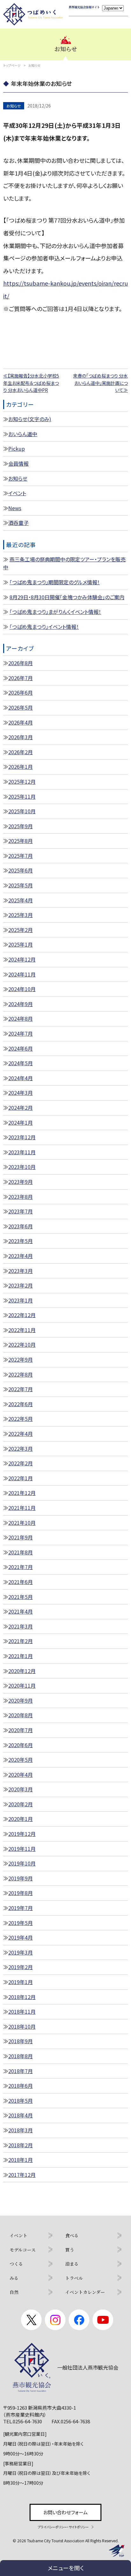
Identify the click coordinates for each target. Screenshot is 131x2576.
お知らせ (18, 478)
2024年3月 (21, 1093)
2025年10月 (22, 811)
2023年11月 (22, 1152)
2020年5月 (21, 1760)
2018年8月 (21, 2056)
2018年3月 (21, 2130)
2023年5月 (21, 1241)
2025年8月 (21, 841)
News (15, 508)
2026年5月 (21, 707)
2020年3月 (21, 1789)
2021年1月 (21, 1656)
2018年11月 (22, 2011)
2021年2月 (21, 1641)
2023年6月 (21, 1226)
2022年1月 (21, 1478)
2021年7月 (21, 1567)
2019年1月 (21, 1982)
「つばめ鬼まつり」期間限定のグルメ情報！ (55, 582)
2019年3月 (21, 1952)
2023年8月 (21, 1197)
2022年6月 (21, 1404)
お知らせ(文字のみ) (30, 419)
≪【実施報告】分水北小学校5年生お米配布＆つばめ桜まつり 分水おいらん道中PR (31, 383)
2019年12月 (22, 1834)
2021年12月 (22, 1493)
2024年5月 (21, 1063)
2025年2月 (21, 930)
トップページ (12, 65)
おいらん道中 (23, 434)
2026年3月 (21, 737)
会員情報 (18, 463)
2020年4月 (21, 1774)
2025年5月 (21, 885)
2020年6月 (21, 1745)
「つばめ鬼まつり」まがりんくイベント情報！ (55, 612)
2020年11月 (22, 1685)
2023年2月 (21, 1285)
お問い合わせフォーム (65, 2512)
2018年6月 (21, 2086)
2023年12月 (22, 1137)
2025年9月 (21, 826)
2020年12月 (22, 1671)
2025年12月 (22, 781)
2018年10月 (22, 2026)
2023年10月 (22, 1167)
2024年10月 (22, 989)
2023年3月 (21, 1271)
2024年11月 (22, 974)
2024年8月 (21, 1018)
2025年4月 (21, 900)
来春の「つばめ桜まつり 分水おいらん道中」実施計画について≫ (100, 383)
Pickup (17, 448)
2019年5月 (21, 1923)
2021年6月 (21, 1582)
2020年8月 (21, 1715)
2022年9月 (21, 1359)
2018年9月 (21, 2041)
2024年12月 (22, 959)
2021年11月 (22, 1508)
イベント (17, 493)
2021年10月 (22, 1523)
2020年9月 (21, 1700)
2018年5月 (21, 2100)
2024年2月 (21, 1107)
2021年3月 (21, 1626)
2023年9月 (21, 1182)
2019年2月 (21, 1967)
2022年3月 (21, 1448)
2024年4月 (21, 1078)
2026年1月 (21, 767)
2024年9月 (21, 1004)
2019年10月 (22, 1863)
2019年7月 (21, 1908)
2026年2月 (21, 752)
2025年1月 (21, 944)
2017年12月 (22, 2175)
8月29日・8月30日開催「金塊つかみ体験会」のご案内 (67, 597)
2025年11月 (22, 796)
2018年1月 (21, 2160)
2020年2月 (21, 1804)
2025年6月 (21, 870)
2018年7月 (21, 2071)
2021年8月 (21, 1552)
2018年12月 (22, 1997)
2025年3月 (21, 915)
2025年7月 (21, 856)
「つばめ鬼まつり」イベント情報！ (44, 627)
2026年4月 (21, 722)
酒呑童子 (18, 523)
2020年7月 (21, 1730)
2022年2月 (21, 1463)
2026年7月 (21, 678)
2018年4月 (21, 2115)
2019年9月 (21, 1878)
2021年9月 (21, 1537)
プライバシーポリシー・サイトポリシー (63, 2527)
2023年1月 (21, 1300)
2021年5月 (21, 1597)
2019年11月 (22, 1849)
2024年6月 (21, 1048)
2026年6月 (21, 692)
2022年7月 (21, 1389)
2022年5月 (21, 1419)
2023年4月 (21, 1256)
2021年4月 (21, 1611)
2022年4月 (21, 1434)
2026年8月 (21, 663)
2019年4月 (21, 1937)
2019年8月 (21, 1893)
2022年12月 (22, 1315)
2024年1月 (21, 1122)
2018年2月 (21, 2145)
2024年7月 (21, 1033)
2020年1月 (21, 1819)
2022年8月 (21, 1374)
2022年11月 (22, 1330)
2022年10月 (22, 1344)
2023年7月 (21, 1211)
